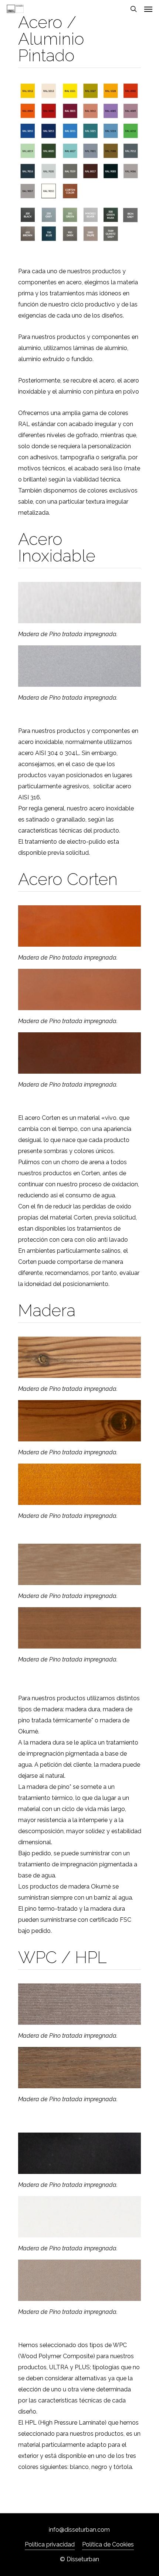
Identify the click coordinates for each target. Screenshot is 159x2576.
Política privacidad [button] (50, 2544)
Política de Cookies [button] (108, 2544)
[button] (148, 9)
